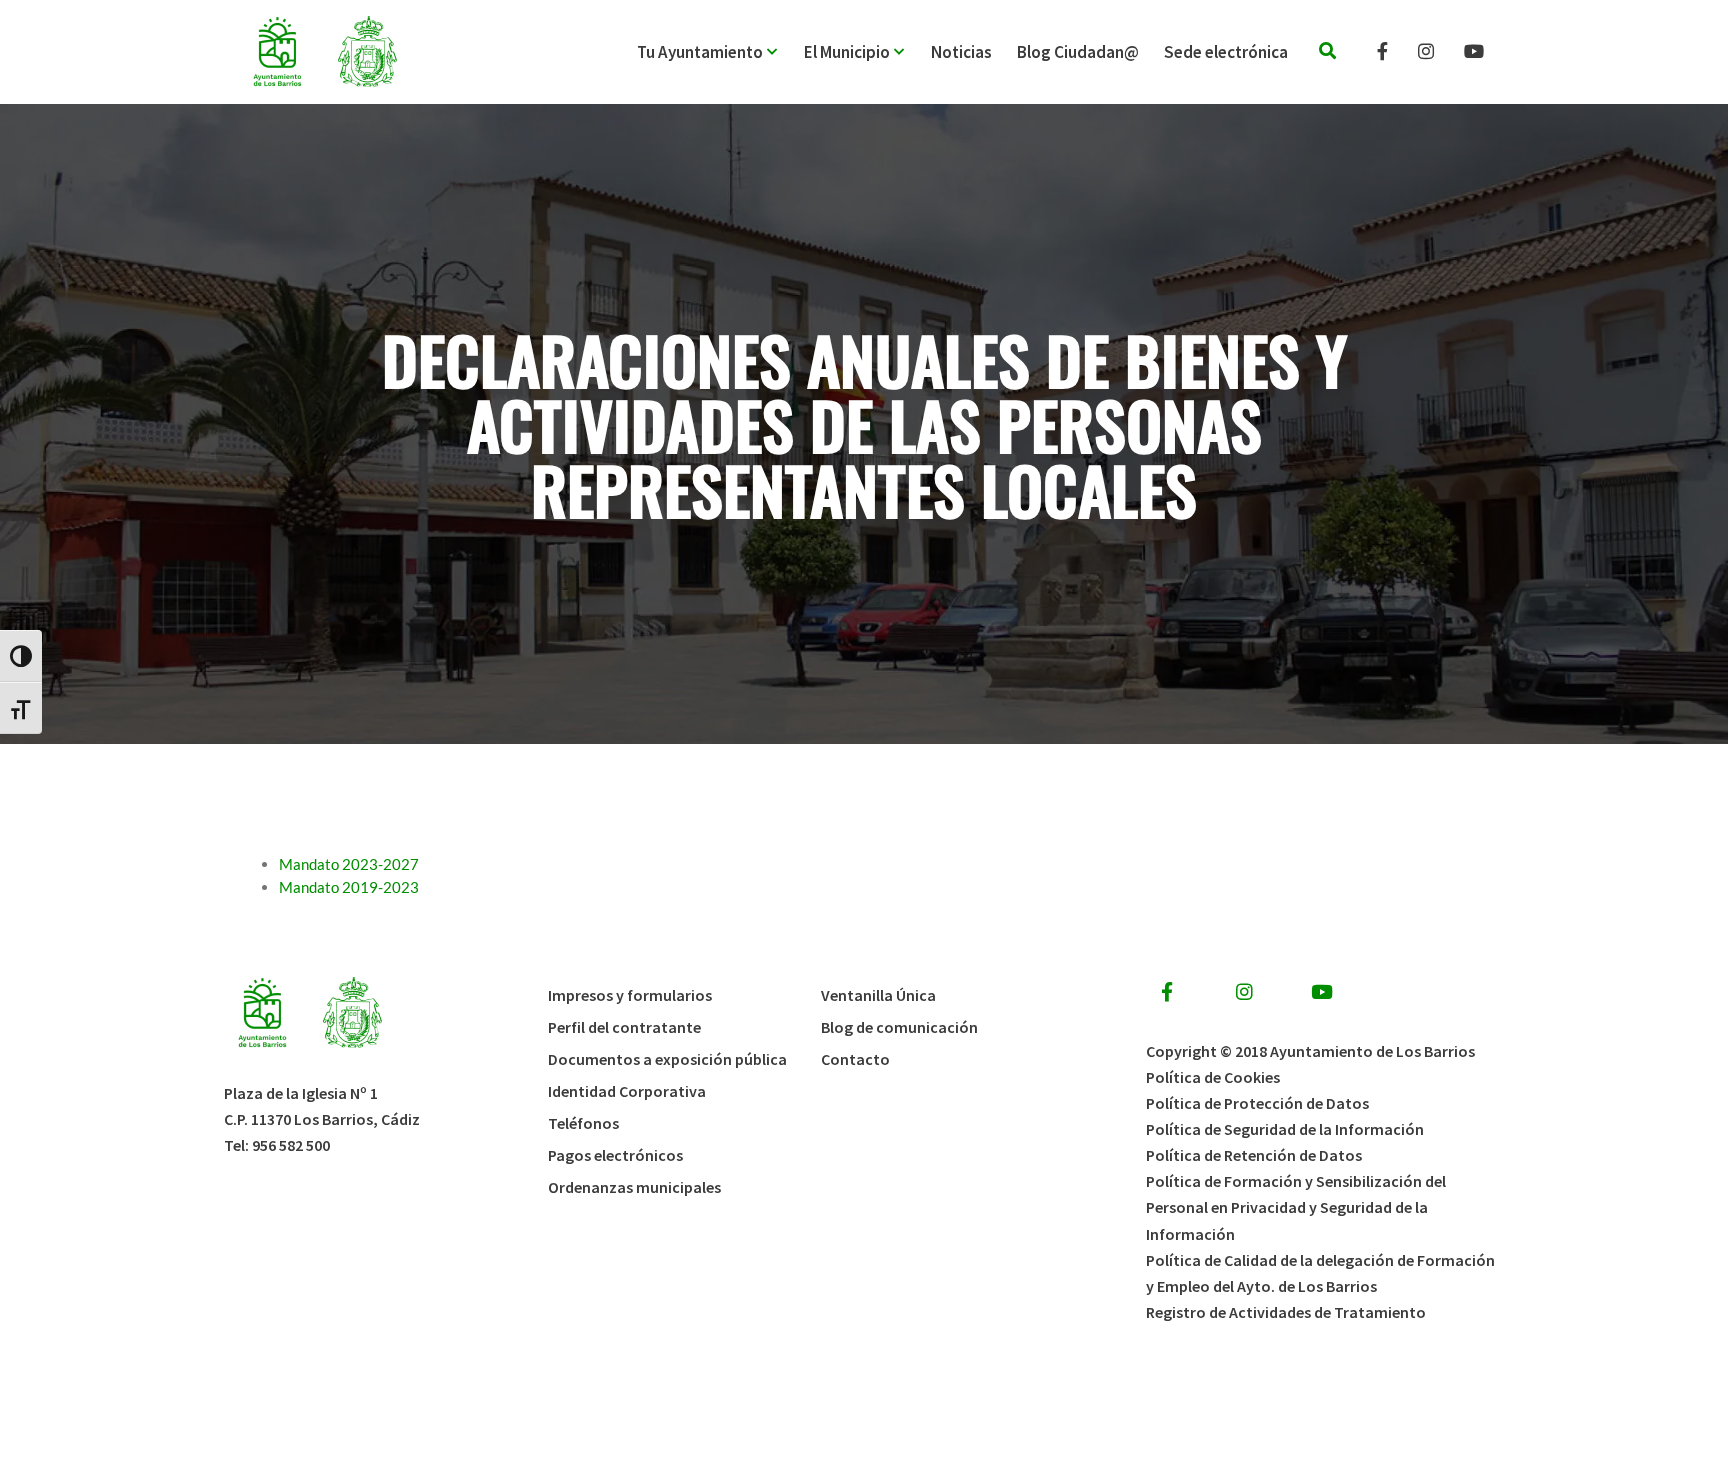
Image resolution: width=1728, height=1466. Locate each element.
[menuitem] (720, 52)
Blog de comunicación (899, 1027)
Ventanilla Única (878, 995)
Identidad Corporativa (627, 1091)
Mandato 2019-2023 (349, 887)
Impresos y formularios (630, 995)
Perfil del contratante (624, 1027)
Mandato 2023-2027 (349, 864)
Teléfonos (583, 1123)
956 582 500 (291, 1145)
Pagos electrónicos (615, 1155)
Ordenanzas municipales (634, 1187)
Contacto (855, 1059)
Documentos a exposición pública (667, 1059)
